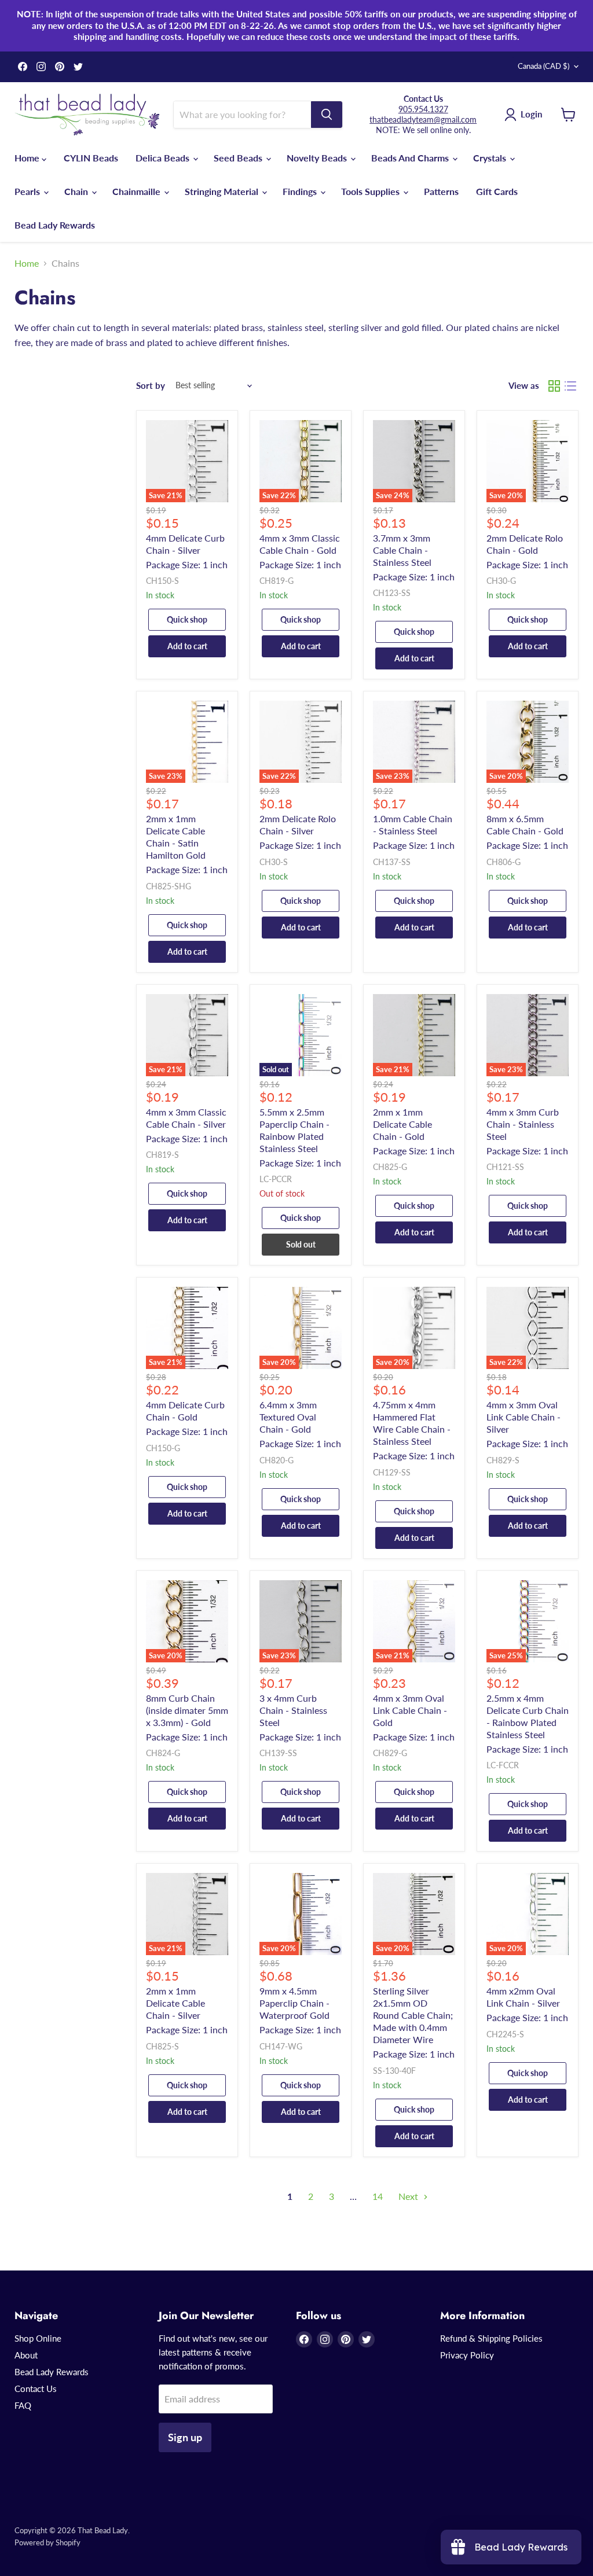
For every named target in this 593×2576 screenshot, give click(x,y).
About (26, 2355)
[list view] (570, 386)
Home (28, 158)
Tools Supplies (371, 191)
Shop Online (38, 2338)
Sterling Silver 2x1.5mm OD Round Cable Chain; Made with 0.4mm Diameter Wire (413, 2015)
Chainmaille (138, 191)
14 (378, 2196)
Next (409, 2196)
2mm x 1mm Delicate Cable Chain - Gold (402, 1124)
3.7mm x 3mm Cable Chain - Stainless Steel (402, 550)
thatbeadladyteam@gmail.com (423, 119)
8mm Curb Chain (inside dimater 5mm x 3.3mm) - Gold (187, 1710)
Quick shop (187, 619)
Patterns (441, 191)
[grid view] (554, 386)
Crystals (491, 158)
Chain (77, 191)
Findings (301, 191)
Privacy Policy (467, 2355)
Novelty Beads (318, 158)
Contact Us (36, 2389)
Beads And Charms (411, 158)
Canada (543, 66)
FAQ (23, 2405)
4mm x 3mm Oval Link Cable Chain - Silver (524, 1417)
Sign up (185, 2437)
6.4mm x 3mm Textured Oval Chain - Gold (288, 1417)
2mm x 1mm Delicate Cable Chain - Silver (175, 2003)
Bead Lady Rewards (55, 225)
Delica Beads (164, 158)
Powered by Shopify (47, 2542)
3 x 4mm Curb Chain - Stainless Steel (293, 1710)
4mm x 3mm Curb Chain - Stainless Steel (523, 1124)
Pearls (28, 191)
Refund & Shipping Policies (491, 2338)
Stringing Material (223, 191)
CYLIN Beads (91, 158)
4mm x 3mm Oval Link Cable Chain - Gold (410, 1710)
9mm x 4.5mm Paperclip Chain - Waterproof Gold (294, 2003)
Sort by (151, 386)
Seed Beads (239, 158)
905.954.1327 (423, 109)
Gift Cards (497, 191)
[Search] (327, 115)
